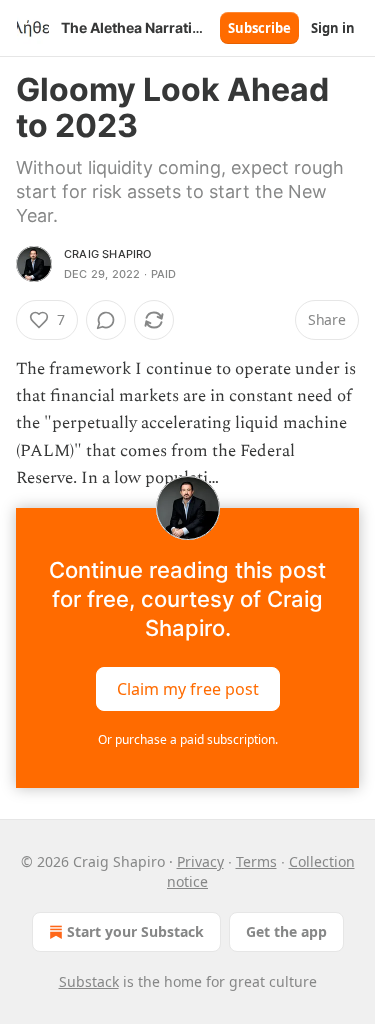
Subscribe (259, 28)
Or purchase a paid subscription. (188, 739)
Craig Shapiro (108, 254)
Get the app (286, 931)
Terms (256, 861)
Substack (89, 981)
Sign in (333, 28)
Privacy (200, 861)
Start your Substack (135, 931)
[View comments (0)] (106, 320)
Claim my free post (188, 689)
